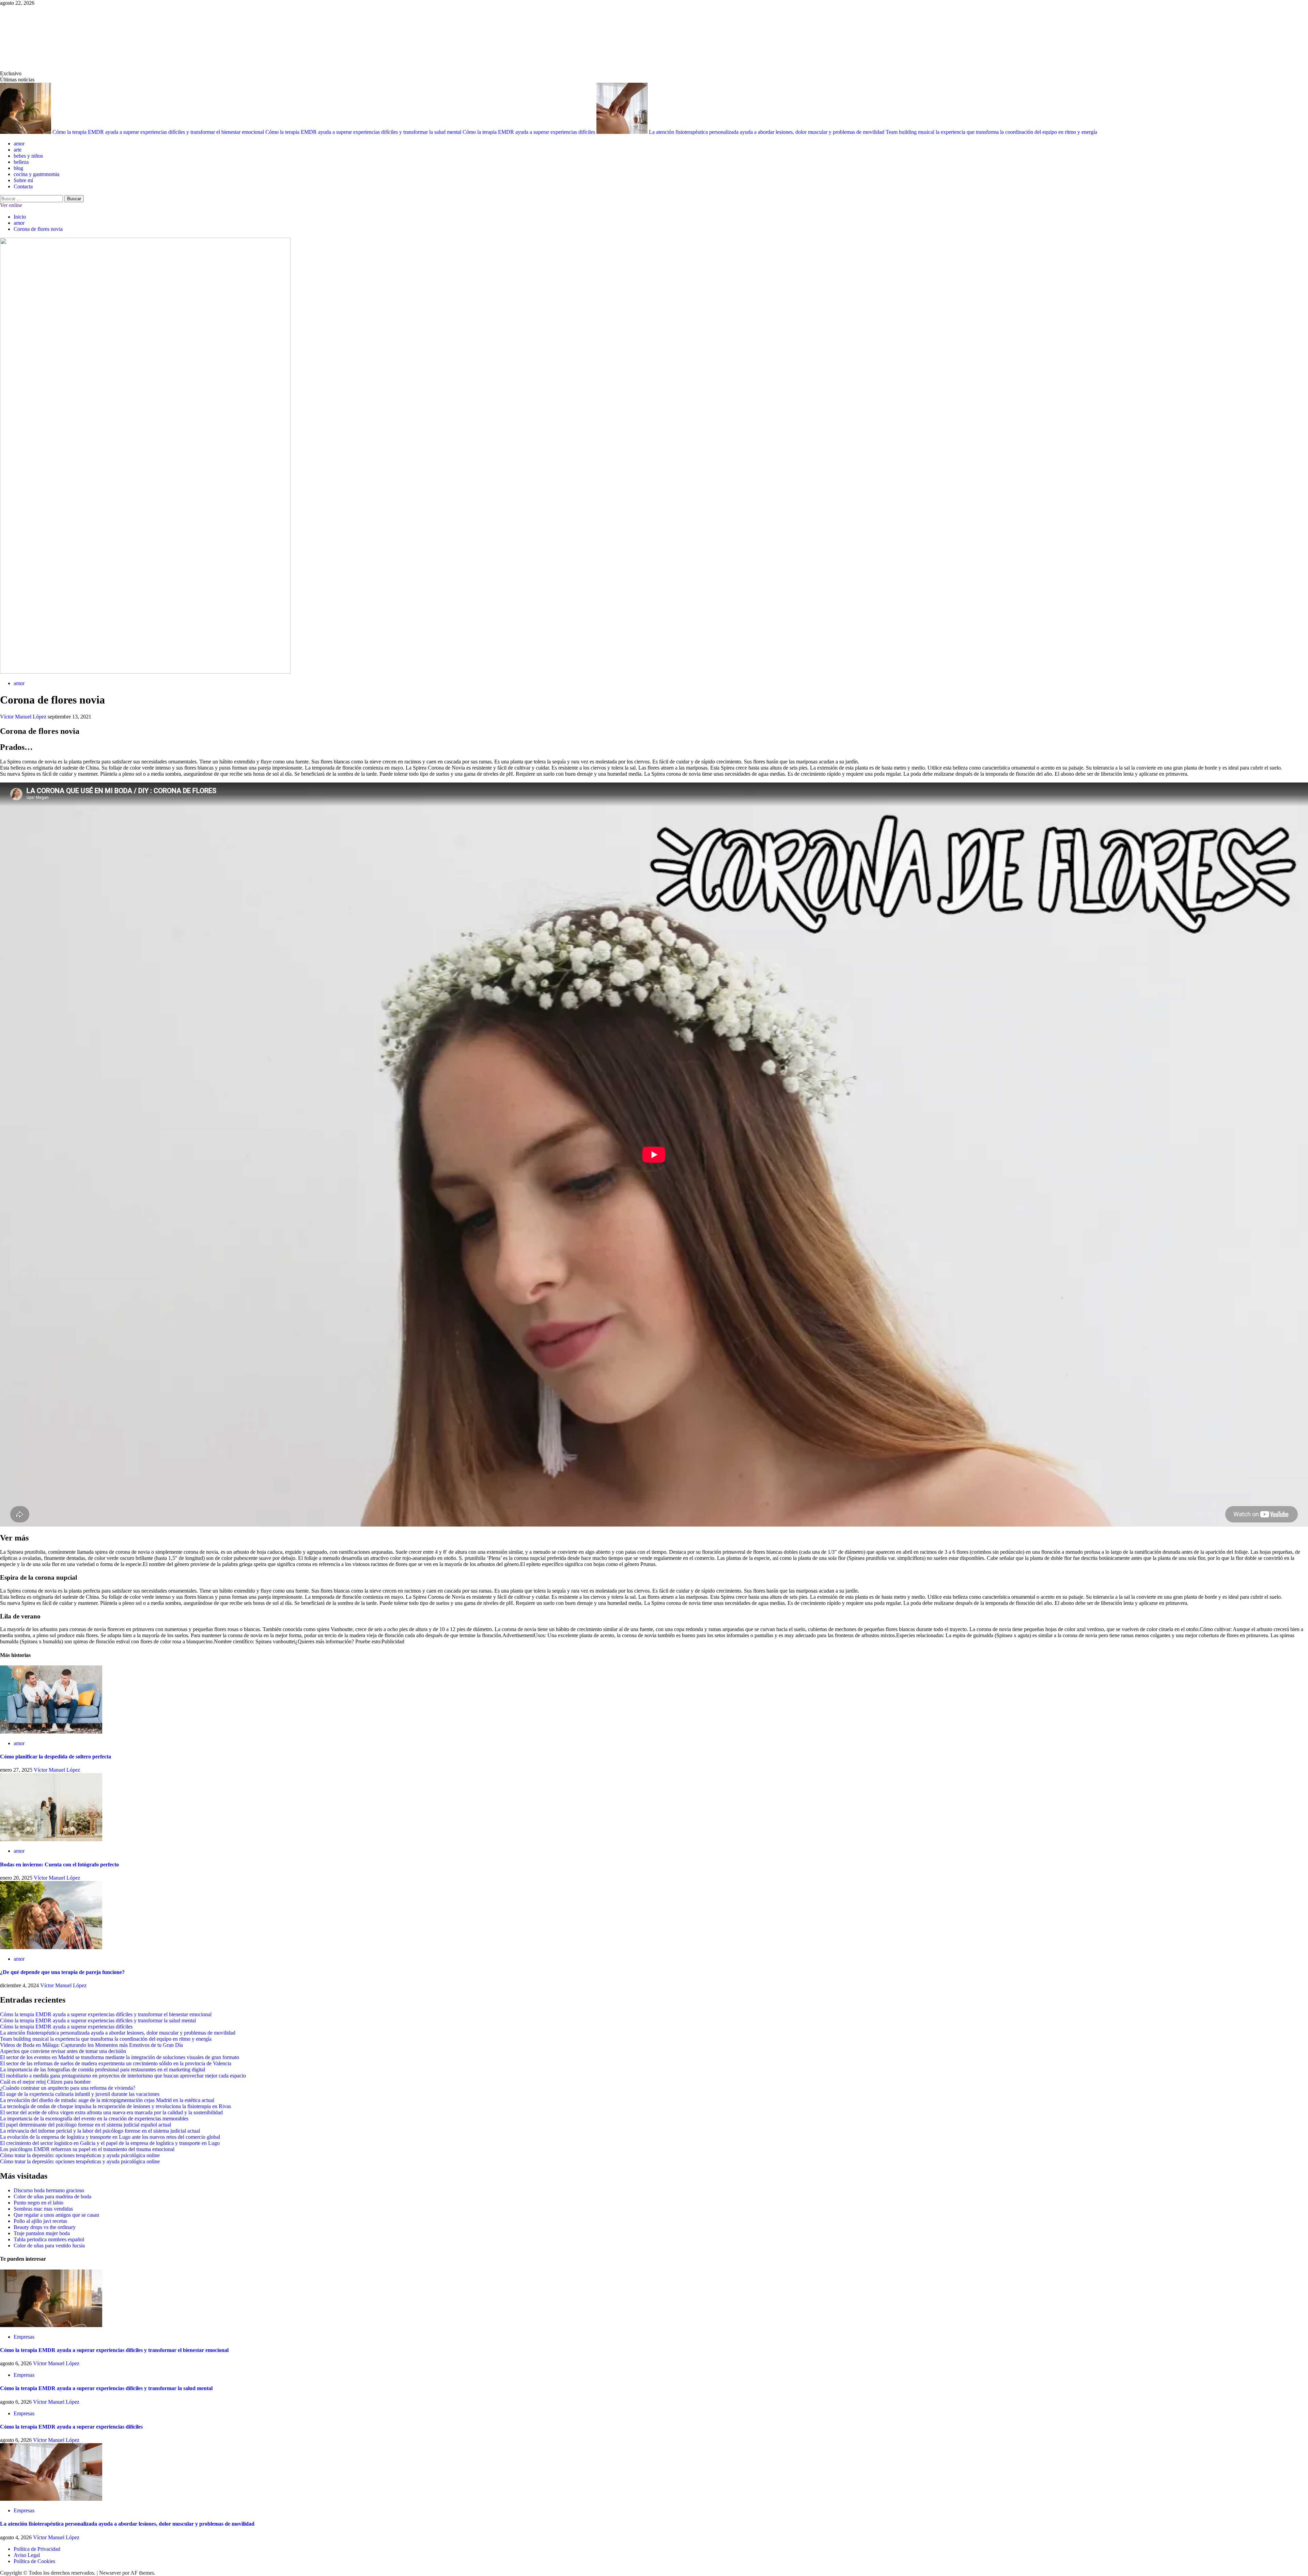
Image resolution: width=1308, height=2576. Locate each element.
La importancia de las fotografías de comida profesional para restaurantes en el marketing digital (103, 2069)
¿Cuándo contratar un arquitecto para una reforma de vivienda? (68, 2088)
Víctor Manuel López (24, 717)
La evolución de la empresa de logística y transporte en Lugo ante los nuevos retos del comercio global (110, 2137)
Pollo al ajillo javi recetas (40, 2221)
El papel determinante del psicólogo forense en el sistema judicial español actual (85, 2125)
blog (18, 168)
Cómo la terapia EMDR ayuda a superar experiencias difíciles (530, 132)
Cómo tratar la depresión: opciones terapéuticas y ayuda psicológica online (80, 2155)
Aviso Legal (27, 2555)
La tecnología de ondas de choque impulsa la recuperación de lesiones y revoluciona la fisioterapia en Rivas (115, 2106)
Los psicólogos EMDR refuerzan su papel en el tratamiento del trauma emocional (87, 2149)
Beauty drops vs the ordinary (45, 2227)
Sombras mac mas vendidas (43, 2209)
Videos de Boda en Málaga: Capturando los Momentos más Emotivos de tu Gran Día (91, 2045)
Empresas (24, 2337)
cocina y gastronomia (36, 174)
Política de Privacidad (37, 2549)
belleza (21, 162)
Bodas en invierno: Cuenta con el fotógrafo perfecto (59, 1864)
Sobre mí (23, 180)
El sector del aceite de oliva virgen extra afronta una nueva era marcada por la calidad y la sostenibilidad (111, 2112)
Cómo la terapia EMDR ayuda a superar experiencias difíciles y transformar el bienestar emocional (159, 132)
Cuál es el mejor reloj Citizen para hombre (45, 2082)
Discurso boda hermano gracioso (49, 2190)
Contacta (23, 186)
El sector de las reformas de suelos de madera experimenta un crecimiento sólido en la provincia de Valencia (116, 2063)
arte (18, 150)
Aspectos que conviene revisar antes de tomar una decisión (63, 2051)
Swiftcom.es (51, 38)
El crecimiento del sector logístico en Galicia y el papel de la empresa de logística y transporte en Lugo (110, 2143)
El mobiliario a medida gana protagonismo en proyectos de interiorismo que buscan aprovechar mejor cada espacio (123, 2076)
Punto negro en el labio (38, 2203)
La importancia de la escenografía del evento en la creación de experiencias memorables (94, 2119)
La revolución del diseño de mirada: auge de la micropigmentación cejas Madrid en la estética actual (107, 2100)
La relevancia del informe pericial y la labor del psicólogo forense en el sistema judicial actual (100, 2131)
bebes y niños (28, 156)
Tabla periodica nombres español (49, 2239)
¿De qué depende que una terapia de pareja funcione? (62, 1972)
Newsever (110, 2573)
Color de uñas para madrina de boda (52, 2196)
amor (19, 144)
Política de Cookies (34, 2561)
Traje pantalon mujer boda (42, 2233)
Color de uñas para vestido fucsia (49, 2246)
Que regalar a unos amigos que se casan (56, 2215)
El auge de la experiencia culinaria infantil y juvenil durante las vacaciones (80, 2094)
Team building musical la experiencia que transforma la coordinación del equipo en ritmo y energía (991, 132)
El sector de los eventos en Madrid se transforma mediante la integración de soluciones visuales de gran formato (120, 2057)
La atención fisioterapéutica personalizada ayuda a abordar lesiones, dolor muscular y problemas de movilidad (767, 132)
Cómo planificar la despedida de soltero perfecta (56, 1757)
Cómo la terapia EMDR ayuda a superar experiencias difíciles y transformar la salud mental (364, 132)
